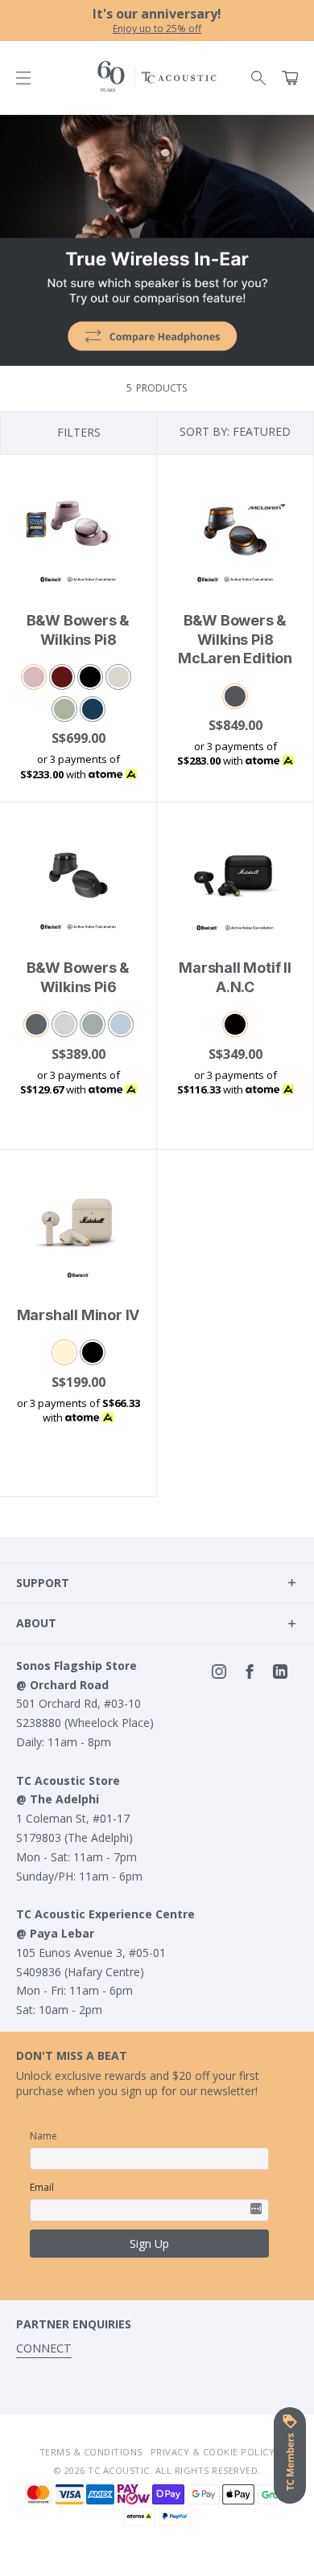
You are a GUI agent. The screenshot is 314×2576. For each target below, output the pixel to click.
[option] (157, 21)
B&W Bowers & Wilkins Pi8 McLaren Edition (235, 639)
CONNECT (44, 2348)
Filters (79, 432)
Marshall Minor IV (78, 1315)
